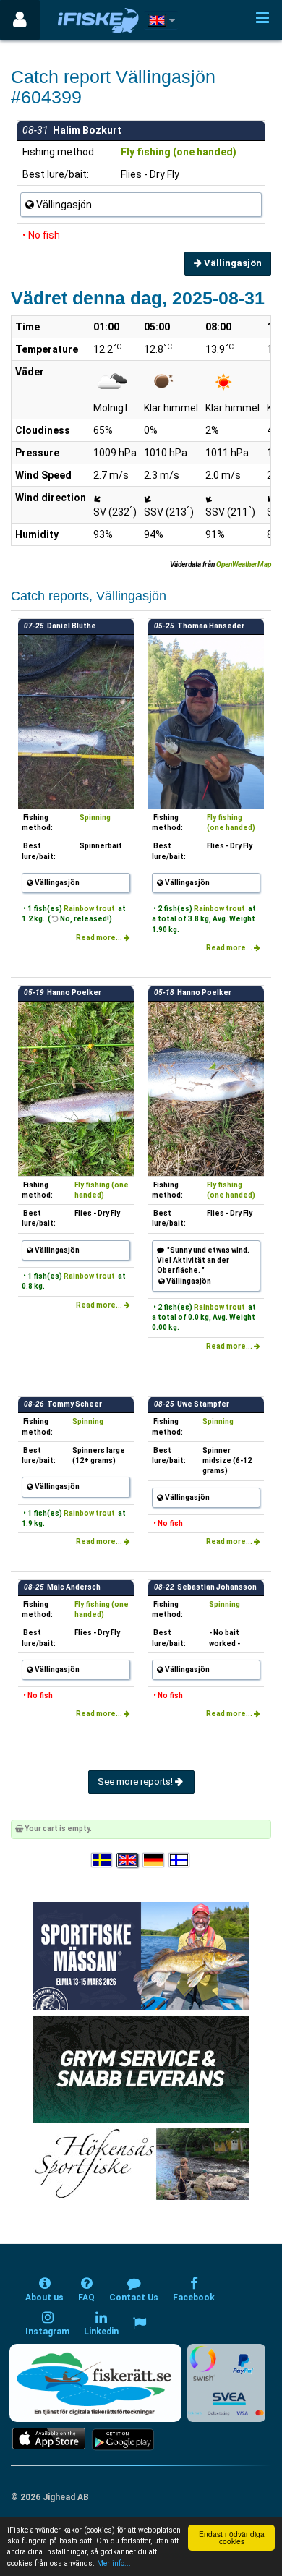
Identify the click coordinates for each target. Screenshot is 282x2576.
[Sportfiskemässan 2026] (141, 1955)
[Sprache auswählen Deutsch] (154, 1860)
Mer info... (114, 2563)
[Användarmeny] (20, 20)
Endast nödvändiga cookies (232, 2537)
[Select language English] (128, 1860)
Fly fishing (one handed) (179, 152)
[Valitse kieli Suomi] (180, 1860)
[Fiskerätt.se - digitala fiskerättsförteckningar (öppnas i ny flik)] (95, 2383)
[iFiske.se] (98, 20)
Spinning (95, 818)
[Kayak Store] (141, 2068)
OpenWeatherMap (244, 564)
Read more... (100, 938)
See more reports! (136, 1782)
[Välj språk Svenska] (103, 1860)
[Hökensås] (141, 2163)
